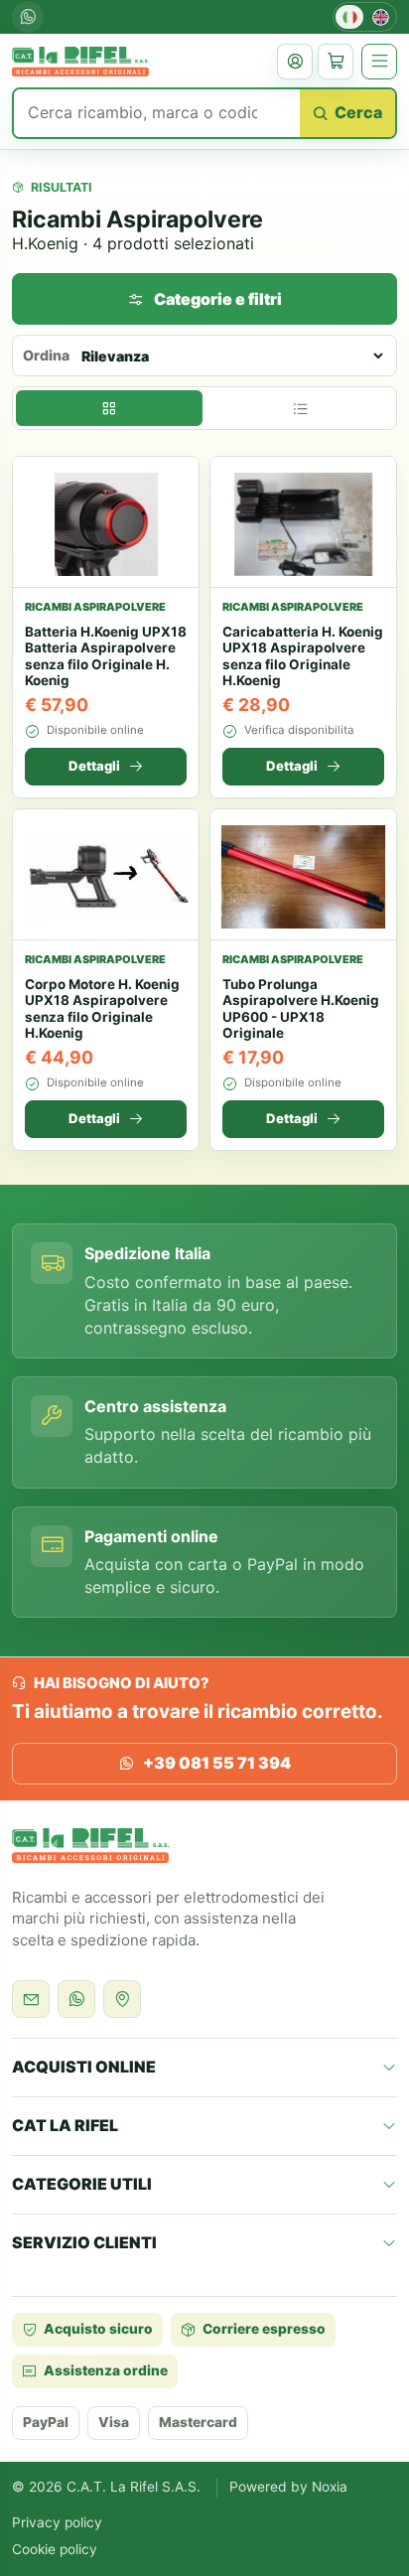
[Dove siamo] (122, 1999)
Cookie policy (55, 2549)
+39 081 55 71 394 (217, 1763)
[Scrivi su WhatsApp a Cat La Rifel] (76, 1999)
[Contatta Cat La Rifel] (31, 1999)
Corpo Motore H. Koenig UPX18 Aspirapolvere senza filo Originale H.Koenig (102, 1008)
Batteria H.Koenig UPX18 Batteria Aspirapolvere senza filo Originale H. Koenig (106, 656)
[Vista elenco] (300, 408)
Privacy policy (57, 2522)
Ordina (46, 355)
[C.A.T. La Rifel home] (80, 62)
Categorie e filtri (218, 299)
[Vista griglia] (109, 408)
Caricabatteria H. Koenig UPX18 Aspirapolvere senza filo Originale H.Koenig (303, 656)
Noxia (330, 2487)
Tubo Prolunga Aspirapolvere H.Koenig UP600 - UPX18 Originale (301, 1008)
